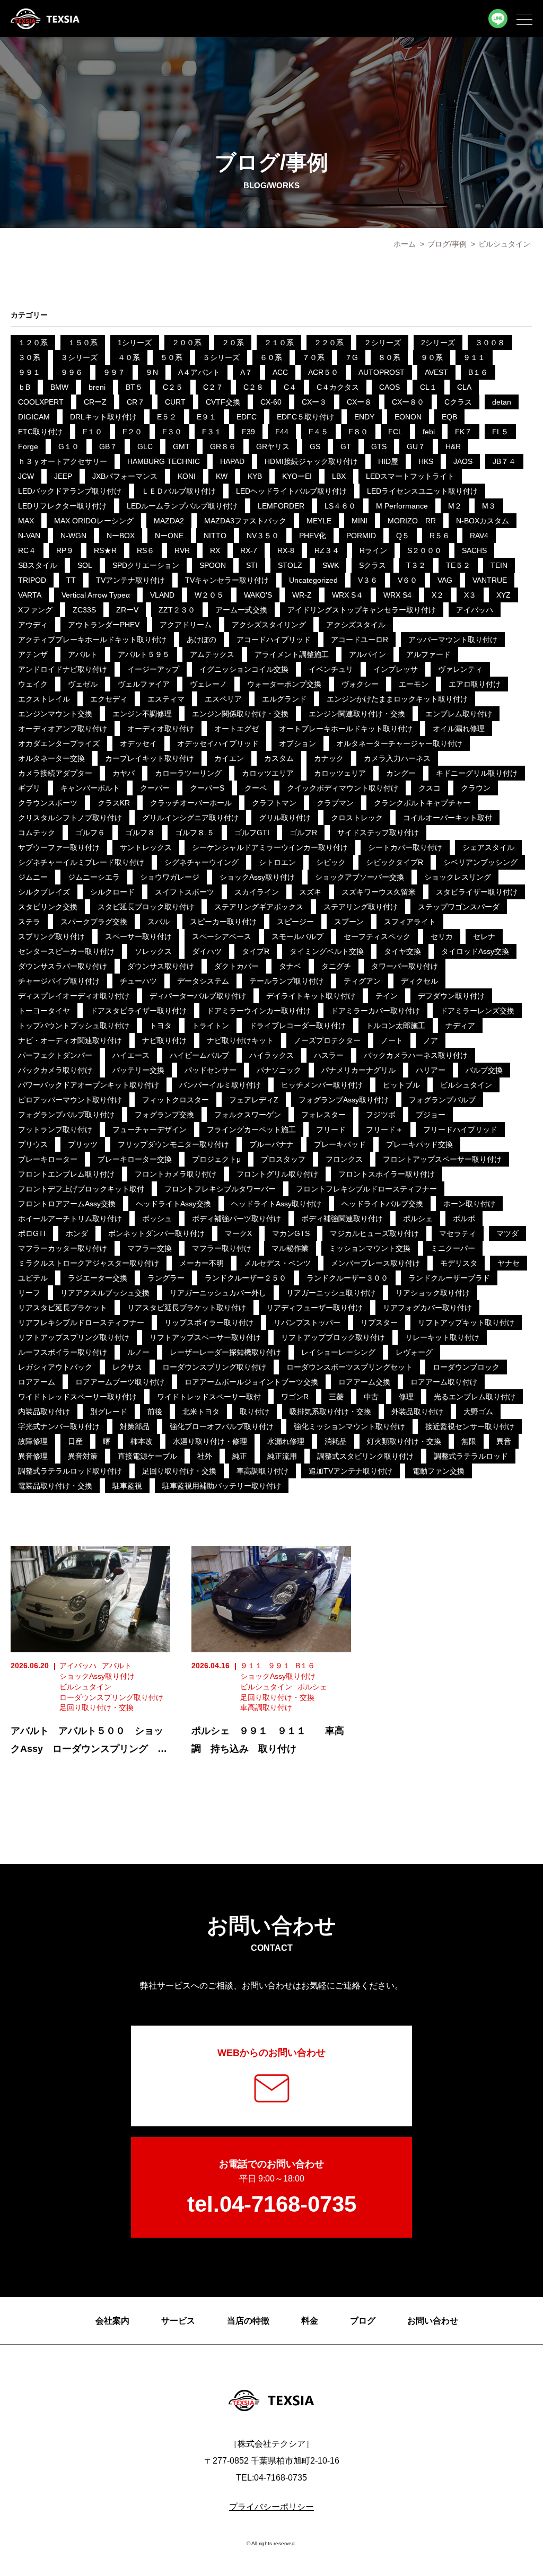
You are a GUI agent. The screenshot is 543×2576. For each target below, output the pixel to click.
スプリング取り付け (51, 936)
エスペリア (223, 699)
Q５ (403, 536)
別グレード (109, 1412)
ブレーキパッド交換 (419, 1144)
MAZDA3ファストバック (245, 521)
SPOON (213, 565)
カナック (329, 758)
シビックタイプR (395, 862)
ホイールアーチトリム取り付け (70, 1219)
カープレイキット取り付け (150, 758)
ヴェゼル (83, 684)
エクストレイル (44, 699)
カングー (401, 773)
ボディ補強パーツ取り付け (237, 1219)
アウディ (33, 625)
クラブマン (335, 803)
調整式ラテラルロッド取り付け (70, 1471)
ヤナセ (509, 1263)
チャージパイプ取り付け (59, 981)
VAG (445, 580)
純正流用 (282, 1456)
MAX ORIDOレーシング (94, 521)
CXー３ (314, 402)
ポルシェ (418, 1219)
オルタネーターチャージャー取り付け (399, 743)
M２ (455, 506)
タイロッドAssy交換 (475, 951)
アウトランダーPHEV (104, 625)
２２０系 (329, 343)
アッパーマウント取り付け (453, 639)
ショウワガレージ (170, 877)
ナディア (460, 1026)
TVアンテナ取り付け (130, 580)
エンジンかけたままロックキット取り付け (397, 699)
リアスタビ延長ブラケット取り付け (187, 1308)
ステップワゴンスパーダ (459, 907)
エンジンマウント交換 (55, 714)
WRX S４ (348, 595)
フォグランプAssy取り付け (344, 1100)
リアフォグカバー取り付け (427, 1308)
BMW (59, 387)
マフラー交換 (150, 1248)
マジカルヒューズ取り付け (374, 1233)
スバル (159, 922)
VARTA (30, 595)
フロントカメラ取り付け (176, 1174)
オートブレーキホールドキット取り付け (346, 729)
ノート (392, 1040)
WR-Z (302, 595)
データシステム (203, 981)
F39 (248, 432)
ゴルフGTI (252, 833)
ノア (431, 1040)
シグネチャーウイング (202, 862)
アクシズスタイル (356, 625)
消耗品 (336, 1441)
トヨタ (161, 1026)
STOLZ (290, 565)
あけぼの (202, 639)
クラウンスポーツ (48, 803)
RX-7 (249, 550)
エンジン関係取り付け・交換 (240, 714)
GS (315, 446)
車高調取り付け (262, 1471)
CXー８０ (408, 402)
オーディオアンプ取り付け (63, 729)
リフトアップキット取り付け (466, 1322)
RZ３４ (327, 550)
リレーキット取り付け (442, 1337)
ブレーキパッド (340, 1144)
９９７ (114, 372)
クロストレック (357, 818)
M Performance (402, 506)
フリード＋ (384, 1129)
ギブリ (29, 788)
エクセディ (109, 699)
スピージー (295, 922)
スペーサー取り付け (138, 936)
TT (71, 580)
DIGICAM (34, 417)
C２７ (213, 387)
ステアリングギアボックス (259, 907)
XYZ (503, 595)
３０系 (29, 357)
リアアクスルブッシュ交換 (105, 1293)
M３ (489, 506)
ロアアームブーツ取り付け (120, 1382)
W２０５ (209, 595)
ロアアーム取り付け (444, 1382)
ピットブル (401, 1085)
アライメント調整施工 (292, 654)
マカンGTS (291, 1233)
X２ (438, 595)
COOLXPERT (41, 402)
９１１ (474, 357)
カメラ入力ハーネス (397, 758)
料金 (310, 2321)
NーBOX (121, 536)
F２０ (132, 432)
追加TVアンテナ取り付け (351, 1471)
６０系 (271, 357)
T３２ (416, 565)
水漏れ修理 (286, 1441)
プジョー (431, 1115)
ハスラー (329, 1055)
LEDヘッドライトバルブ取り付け (291, 491)
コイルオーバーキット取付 (448, 818)
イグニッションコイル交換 (244, 669)
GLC (145, 446)
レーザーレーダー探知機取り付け (225, 1352)
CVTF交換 (223, 402)
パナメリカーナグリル (358, 1070)
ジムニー (33, 877)
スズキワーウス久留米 (379, 892)
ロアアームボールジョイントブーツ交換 (251, 1382)
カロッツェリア (340, 773)
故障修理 (33, 1441)
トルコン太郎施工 (396, 1026)
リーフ (29, 1293)
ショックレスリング (458, 877)
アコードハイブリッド (274, 639)
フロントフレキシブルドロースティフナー (366, 1189)
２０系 (233, 343)
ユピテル (33, 1278)
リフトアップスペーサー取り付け (205, 1337)
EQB (449, 417)
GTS (379, 446)
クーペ (256, 788)
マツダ (507, 1233)
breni (97, 387)
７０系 (313, 357)
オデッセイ (138, 743)
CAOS (389, 387)
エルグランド (284, 699)
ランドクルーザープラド (449, 1278)
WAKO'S (258, 595)
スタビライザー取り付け (477, 892)
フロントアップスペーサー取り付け (442, 1159)
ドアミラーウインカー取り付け (259, 1011)
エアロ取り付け (475, 684)
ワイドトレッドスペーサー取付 (209, 1397)
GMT (181, 446)
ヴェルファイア (144, 684)
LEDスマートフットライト (410, 476)
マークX (238, 1233)
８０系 (389, 357)
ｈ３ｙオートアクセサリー (63, 461)
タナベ (290, 966)
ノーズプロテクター (327, 1040)
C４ (290, 387)
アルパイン (367, 654)
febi (429, 432)
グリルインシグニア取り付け (190, 818)
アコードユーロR (360, 639)
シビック (331, 862)
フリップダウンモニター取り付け (173, 1144)
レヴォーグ (414, 1352)
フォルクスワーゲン (248, 1115)
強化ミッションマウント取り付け (349, 1426)
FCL (395, 432)
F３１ (212, 432)
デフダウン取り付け (451, 996)
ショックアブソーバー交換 (360, 877)
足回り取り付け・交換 (179, 1471)
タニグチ (336, 966)
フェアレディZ (254, 1100)
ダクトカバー (237, 966)
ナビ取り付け (164, 1040)
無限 (469, 1441)
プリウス (33, 1144)
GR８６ (223, 446)
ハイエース (131, 1055)
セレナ (484, 936)
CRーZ (95, 402)
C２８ (253, 387)
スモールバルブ (297, 936)
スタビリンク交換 (48, 907)
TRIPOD (32, 580)
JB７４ (504, 461)
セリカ (442, 936)
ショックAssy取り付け (257, 877)
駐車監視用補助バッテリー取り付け (222, 1486)
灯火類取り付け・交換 (404, 1441)
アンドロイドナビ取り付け (63, 669)
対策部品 (135, 1426)
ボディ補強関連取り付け (342, 1219)
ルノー (138, 1352)
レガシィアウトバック (55, 1367)
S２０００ (424, 550)
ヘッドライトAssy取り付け (276, 1204)
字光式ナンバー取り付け (59, 1426)
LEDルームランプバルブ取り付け (182, 506)
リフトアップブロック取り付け (333, 1337)
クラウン (476, 788)
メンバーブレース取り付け (375, 1263)
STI (252, 565)
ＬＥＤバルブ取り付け (179, 491)
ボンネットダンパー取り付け (156, 1233)
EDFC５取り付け (305, 417)
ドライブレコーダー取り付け (297, 1026)
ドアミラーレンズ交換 (477, 1011)
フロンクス (344, 1159)
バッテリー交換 (138, 1070)
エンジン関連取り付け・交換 (357, 714)
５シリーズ (221, 357)
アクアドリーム (186, 625)
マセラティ (458, 1233)
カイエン (229, 758)
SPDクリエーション (146, 565)
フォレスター (323, 1115)
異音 (504, 1441)
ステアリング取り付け (361, 907)
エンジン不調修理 (142, 714)
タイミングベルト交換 (327, 951)
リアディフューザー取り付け (314, 1308)
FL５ (500, 432)
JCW (26, 476)
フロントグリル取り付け (277, 1174)
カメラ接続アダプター (55, 773)
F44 (282, 432)
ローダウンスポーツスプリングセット (349, 1367)
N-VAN (29, 536)
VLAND (162, 595)
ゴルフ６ (90, 833)
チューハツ (138, 981)
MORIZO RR (412, 521)
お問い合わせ (433, 2321)
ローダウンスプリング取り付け (214, 1367)
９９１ (29, 372)
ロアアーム (37, 1382)
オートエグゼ (237, 729)
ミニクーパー (453, 1248)
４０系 (129, 357)
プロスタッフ (283, 1159)
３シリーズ (79, 357)
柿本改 (142, 1441)
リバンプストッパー (307, 1322)
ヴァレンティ (460, 669)
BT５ (134, 387)
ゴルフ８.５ (195, 833)
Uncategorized (313, 580)
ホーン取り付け (469, 1204)
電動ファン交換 (439, 1471)
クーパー (155, 788)
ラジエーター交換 (98, 1278)
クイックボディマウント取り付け (343, 788)
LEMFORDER (281, 506)
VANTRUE (490, 580)
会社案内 (112, 2321)
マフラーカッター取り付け (63, 1248)
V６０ (408, 580)
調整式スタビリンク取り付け (365, 1456)
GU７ (416, 446)
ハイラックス (271, 1055)
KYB (255, 476)
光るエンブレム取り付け (475, 1397)
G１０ (69, 446)
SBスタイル (38, 565)
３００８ (490, 343)
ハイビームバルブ (199, 1055)
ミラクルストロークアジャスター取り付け (89, 1263)
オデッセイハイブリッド (218, 743)
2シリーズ (438, 343)
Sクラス (373, 565)
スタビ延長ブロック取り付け (146, 907)
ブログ (363, 2321)
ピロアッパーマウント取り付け (70, 1100)
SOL (85, 565)
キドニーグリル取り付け (477, 773)
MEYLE (319, 521)
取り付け (255, 1412)
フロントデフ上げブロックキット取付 (81, 1189)
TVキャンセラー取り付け (227, 580)
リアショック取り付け (433, 1293)
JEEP (63, 476)
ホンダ (77, 1233)
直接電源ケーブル (147, 1456)
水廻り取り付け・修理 (210, 1441)
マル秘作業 (290, 1248)
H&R (453, 446)
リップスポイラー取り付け (209, 1322)
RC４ (27, 550)
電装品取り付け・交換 (55, 1486)
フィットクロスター (176, 1100)
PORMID (361, 536)
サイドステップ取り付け (378, 833)
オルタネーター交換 (51, 758)
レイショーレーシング (338, 1352)
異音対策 (83, 1456)
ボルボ (464, 1219)
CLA (464, 387)
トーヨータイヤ (44, 1011)
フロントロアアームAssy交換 (67, 1204)
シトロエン (277, 862)
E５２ (167, 417)
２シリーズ (382, 343)
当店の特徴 (248, 2321)
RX (215, 550)
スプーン (349, 922)
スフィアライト (410, 922)
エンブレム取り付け (459, 714)
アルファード (428, 654)
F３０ (172, 432)
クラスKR (114, 803)
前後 (155, 1412)
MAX (26, 521)
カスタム (279, 758)
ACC (280, 372)
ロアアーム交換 (364, 1382)
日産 (75, 1441)
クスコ (430, 788)
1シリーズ (135, 343)
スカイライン (257, 892)
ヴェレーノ (208, 684)
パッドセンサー (211, 1070)
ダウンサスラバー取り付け (63, 966)
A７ (246, 372)
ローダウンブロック (466, 1367)
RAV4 (479, 536)
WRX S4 (397, 595)
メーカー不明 (202, 1263)
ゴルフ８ (140, 833)
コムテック (37, 833)
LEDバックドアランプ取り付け (70, 491)
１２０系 (33, 343)
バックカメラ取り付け (55, 1070)
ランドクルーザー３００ (347, 1278)
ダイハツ (207, 951)
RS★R (105, 550)
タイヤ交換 (402, 951)
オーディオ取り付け (161, 729)
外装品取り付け (417, 1412)
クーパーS (207, 788)
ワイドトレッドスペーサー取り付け (77, 1397)
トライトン (211, 1026)
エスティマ (166, 699)
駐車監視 (127, 1486)
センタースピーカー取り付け (66, 951)
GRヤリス (273, 446)
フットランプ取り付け (55, 1129)
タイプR (256, 951)
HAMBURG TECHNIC (164, 461)
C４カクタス (338, 387)
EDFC (247, 417)
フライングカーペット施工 (251, 1129)
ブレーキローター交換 (135, 1159)
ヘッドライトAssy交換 (173, 1204)
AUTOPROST (382, 372)
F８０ (358, 432)
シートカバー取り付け (405, 847)
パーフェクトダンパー (55, 1055)
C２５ (173, 387)
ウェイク (33, 684)
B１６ (478, 372)
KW (222, 476)
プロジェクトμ (216, 1159)
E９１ (207, 417)
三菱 (336, 1397)
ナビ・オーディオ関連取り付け (70, 1040)
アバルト (83, 654)
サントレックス (146, 847)
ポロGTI (32, 1233)
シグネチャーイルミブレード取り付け (81, 862)
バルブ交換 (484, 1070)
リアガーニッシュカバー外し (218, 1293)
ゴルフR (303, 833)
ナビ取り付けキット (240, 1040)
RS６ (146, 550)
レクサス (127, 1367)
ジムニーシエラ (94, 877)
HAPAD (232, 461)
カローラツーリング (188, 773)
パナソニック (279, 1070)
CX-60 (271, 402)
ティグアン (362, 981)
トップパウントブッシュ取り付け (74, 1026)
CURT (175, 402)
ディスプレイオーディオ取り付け (74, 996)
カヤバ (124, 773)
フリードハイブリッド (460, 1129)
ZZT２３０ (177, 610)
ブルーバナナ (271, 1144)
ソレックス (153, 951)
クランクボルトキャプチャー (422, 803)
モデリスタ (459, 1263)
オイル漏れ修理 (459, 729)
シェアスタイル (488, 847)
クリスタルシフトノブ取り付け (70, 818)
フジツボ (381, 1115)
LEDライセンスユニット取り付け (422, 491)
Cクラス (458, 402)
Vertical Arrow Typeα (96, 595)
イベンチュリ (331, 669)
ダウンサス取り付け (161, 966)
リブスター (379, 1322)
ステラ (29, 922)
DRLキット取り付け (103, 417)
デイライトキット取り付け (311, 996)
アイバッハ (475, 610)
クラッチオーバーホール (191, 803)
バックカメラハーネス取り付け (416, 1055)
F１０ (93, 432)
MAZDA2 (169, 521)
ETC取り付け (40, 432)
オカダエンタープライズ (59, 743)
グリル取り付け (285, 818)
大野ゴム (478, 1412)
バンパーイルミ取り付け (220, 1085)
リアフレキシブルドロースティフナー (81, 1322)
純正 (240, 1456)
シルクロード (112, 892)
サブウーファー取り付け (59, 847)
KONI (187, 476)
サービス (178, 2321)
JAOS (463, 461)
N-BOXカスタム (483, 521)
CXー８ (359, 402)
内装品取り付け (44, 1412)
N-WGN (73, 536)
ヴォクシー (360, 684)
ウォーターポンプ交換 (284, 684)
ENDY (364, 417)
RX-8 (286, 550)
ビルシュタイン (466, 1085)
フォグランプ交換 (164, 1115)
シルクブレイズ (44, 892)
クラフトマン (274, 803)
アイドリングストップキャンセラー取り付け (362, 610)
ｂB (24, 387)
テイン (387, 996)
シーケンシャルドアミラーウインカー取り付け (270, 847)
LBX (339, 476)
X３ (470, 595)
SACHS (474, 550)
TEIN (499, 565)
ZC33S (84, 610)
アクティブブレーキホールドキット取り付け (92, 639)
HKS (426, 461)
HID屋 (388, 461)
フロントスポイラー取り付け (387, 1174)
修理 (406, 1397)
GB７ (108, 446)
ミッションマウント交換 (370, 1248)
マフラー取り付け (222, 1248)
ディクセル (419, 981)
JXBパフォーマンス (125, 476)
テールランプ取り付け (286, 981)
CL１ (428, 387)
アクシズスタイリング (269, 625)
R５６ (440, 536)
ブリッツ (83, 1144)
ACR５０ (323, 372)
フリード (331, 1129)
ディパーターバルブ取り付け (198, 996)
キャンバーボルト (90, 788)
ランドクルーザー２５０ (246, 1278)
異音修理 (33, 1456)
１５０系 (83, 343)
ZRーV (127, 610)
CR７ (136, 402)
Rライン (373, 550)
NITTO (215, 536)
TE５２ (458, 565)
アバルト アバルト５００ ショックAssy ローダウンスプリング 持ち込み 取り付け (89, 1749)
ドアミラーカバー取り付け (375, 1011)
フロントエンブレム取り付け (66, 1174)
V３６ (368, 580)
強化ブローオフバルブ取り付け (222, 1426)
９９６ (72, 372)
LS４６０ (340, 506)
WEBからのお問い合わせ (271, 2053)
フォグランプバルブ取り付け (66, 1115)
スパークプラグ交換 (94, 922)
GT (346, 446)
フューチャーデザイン (150, 1129)
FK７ (463, 432)
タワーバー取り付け (405, 966)
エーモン (414, 684)
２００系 (187, 343)
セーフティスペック (377, 936)
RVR (182, 550)
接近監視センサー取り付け (470, 1426)
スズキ (310, 892)
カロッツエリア (268, 773)
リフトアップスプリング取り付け (74, 1337)
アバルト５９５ (144, 654)
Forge (28, 446)
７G (351, 357)
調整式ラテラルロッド (471, 1456)
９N (152, 372)
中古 (371, 1397)
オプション (297, 743)
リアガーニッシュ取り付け (331, 1293)
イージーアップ (153, 669)
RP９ (65, 550)
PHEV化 (313, 536)
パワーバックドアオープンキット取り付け (89, 1085)
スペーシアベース (222, 936)
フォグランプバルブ (442, 1100)
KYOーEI (297, 476)
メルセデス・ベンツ (277, 1263)
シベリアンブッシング (480, 862)
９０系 (432, 357)
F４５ (318, 432)
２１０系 (279, 343)
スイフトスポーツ (185, 892)
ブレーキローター (48, 1159)
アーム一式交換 (241, 610)
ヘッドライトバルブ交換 (382, 1204)
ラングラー (166, 1278)
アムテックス (212, 654)
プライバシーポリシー (271, 2507)
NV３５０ (263, 536)
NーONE (169, 536)
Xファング (35, 610)
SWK (331, 565)
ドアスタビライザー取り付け (138, 1011)
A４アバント (199, 372)
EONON (408, 417)
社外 (205, 1456)
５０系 (171, 357)
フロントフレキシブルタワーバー (220, 1189)
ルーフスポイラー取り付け (63, 1352)
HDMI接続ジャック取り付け (311, 461)
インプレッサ (396, 669)
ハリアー (431, 1070)
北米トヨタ (201, 1412)
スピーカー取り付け (223, 922)
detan (502, 402)
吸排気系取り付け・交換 (330, 1412)
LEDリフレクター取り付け (62, 506)
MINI (360, 521)
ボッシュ (157, 1219)
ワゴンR (295, 1397)
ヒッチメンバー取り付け (322, 1085)
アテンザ (33, 654)
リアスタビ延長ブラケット (63, 1308)
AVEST (436, 372)
